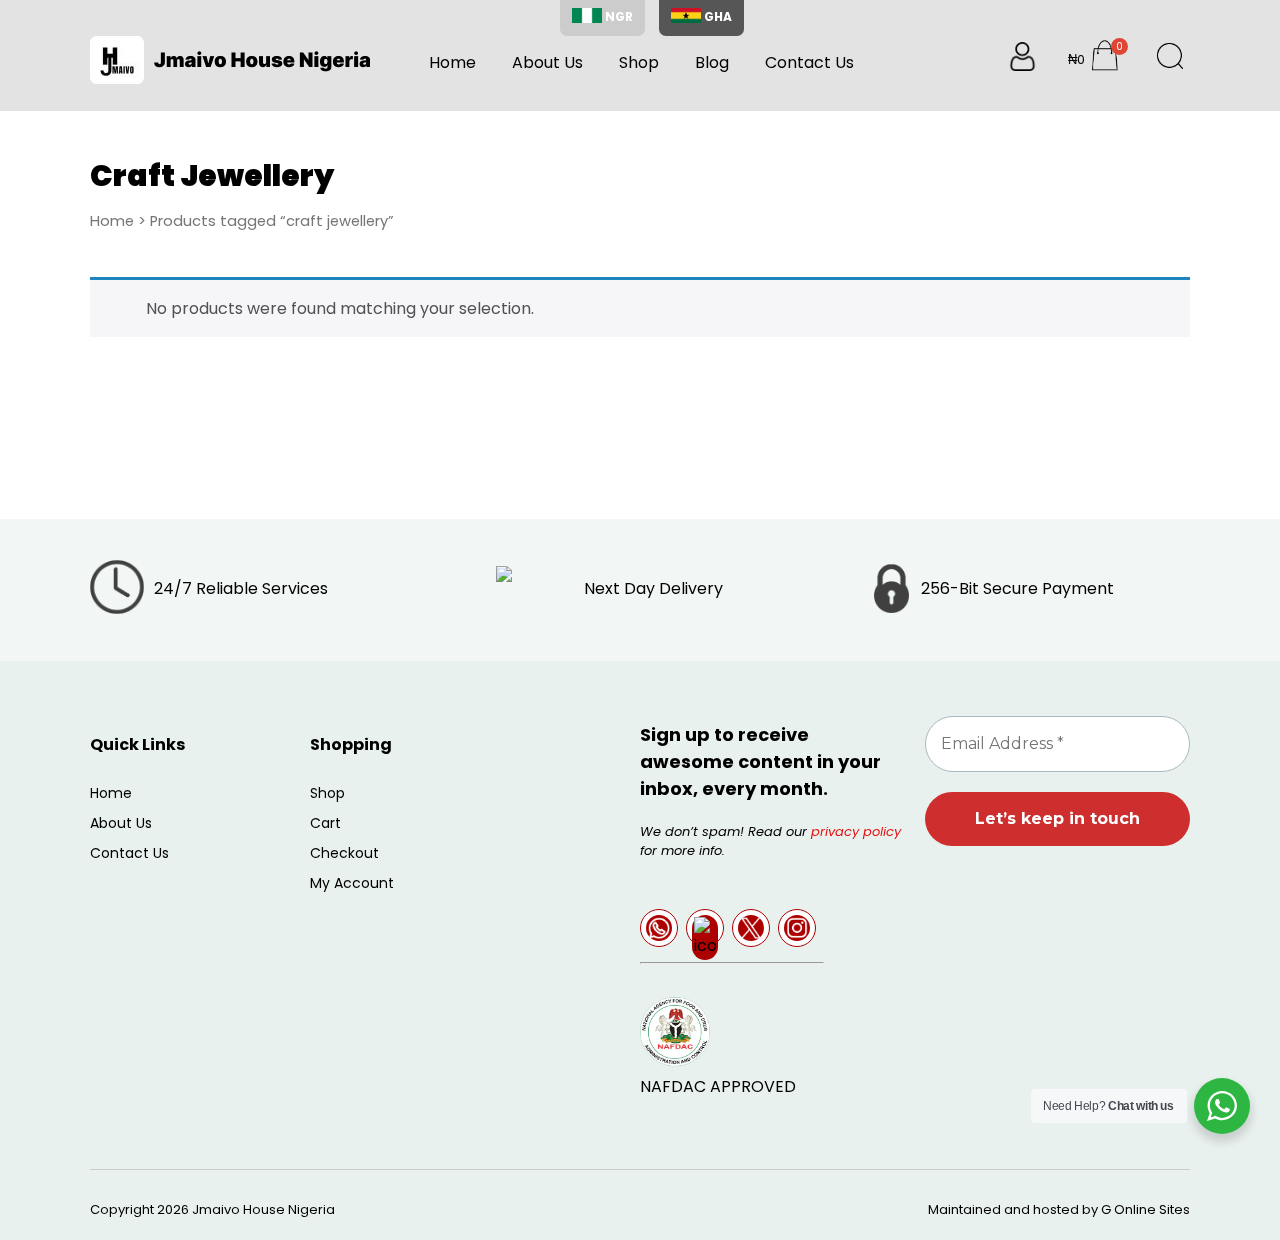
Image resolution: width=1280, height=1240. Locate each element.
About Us (547, 62)
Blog (712, 62)
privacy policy (856, 831)
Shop (639, 62)
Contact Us (809, 62)
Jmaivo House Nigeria (263, 1209)
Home (452, 62)
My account (352, 883)
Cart (325, 823)
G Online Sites (1145, 1209)
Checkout (344, 853)
